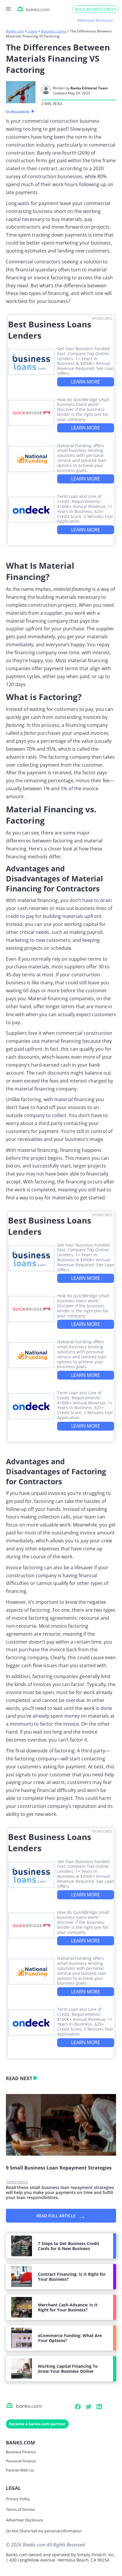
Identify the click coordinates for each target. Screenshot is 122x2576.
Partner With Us (20, 2470)
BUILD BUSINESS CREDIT (96, 9)
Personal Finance (21, 2461)
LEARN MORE (86, 382)
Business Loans (54, 31)
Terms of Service (20, 2509)
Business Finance (21, 2452)
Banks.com (15, 31)
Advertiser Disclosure (24, 2520)
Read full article (61, 2216)
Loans (32, 31)
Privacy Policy (18, 2499)
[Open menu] (8, 9)
